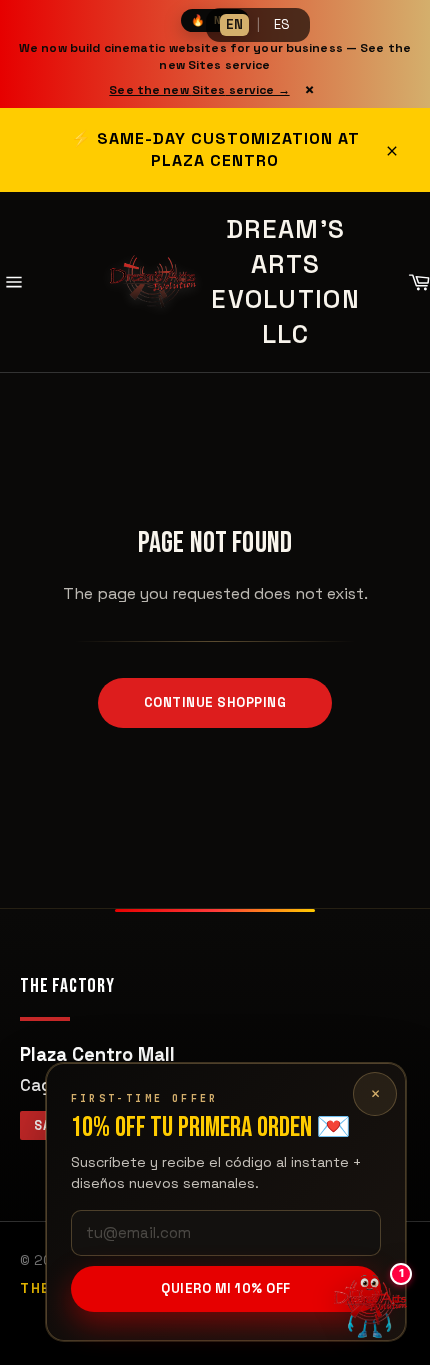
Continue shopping (215, 702)
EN (234, 24)
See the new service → (199, 90)
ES (282, 24)
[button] (370, 1305)
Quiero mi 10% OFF (226, 1288)
